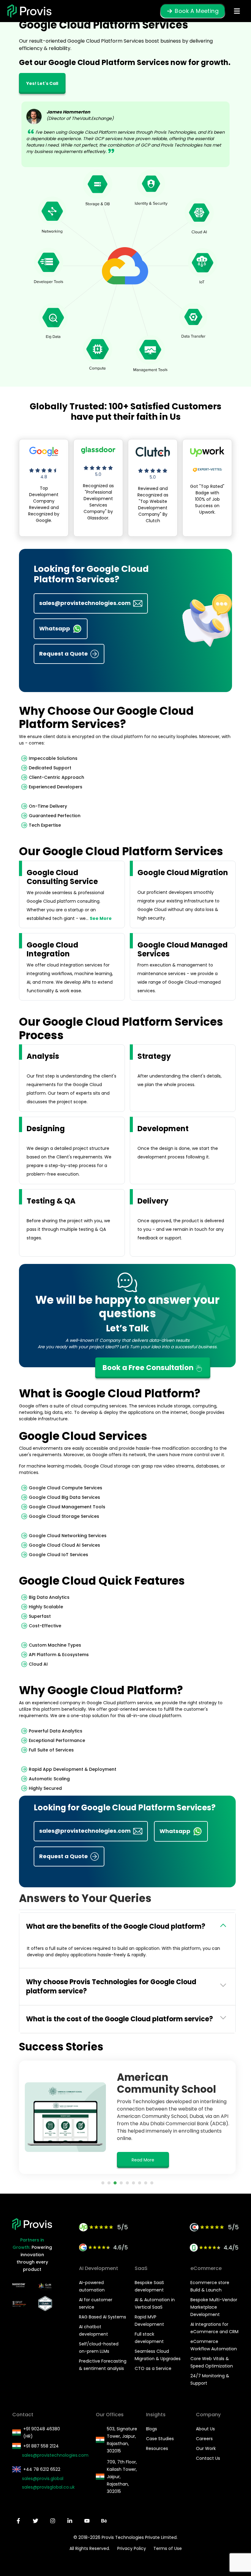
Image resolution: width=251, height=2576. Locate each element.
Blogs (152, 2429)
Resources (157, 2448)
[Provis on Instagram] (53, 2521)
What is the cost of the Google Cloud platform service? (120, 2019)
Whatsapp (55, 628)
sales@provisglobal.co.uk (45, 2487)
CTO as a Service (153, 2368)
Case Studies (160, 2439)
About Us (205, 2429)
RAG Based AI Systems (103, 2317)
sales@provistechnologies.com (85, 603)
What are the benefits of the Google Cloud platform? (116, 1926)
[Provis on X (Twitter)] (36, 2521)
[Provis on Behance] (104, 2521)
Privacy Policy (132, 2548)
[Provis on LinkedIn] (70, 2521)
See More (101, 918)
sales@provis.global (43, 2478)
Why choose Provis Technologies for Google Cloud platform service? (111, 1987)
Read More (143, 2160)
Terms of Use (168, 2548)
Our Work (206, 2448)
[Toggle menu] (237, 11)
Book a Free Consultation (149, 1368)
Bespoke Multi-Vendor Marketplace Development (214, 2307)
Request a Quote (64, 654)
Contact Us (208, 2458)
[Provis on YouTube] (87, 2521)
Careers (204, 2439)
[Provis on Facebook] (18, 2521)
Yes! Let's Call (42, 83)
